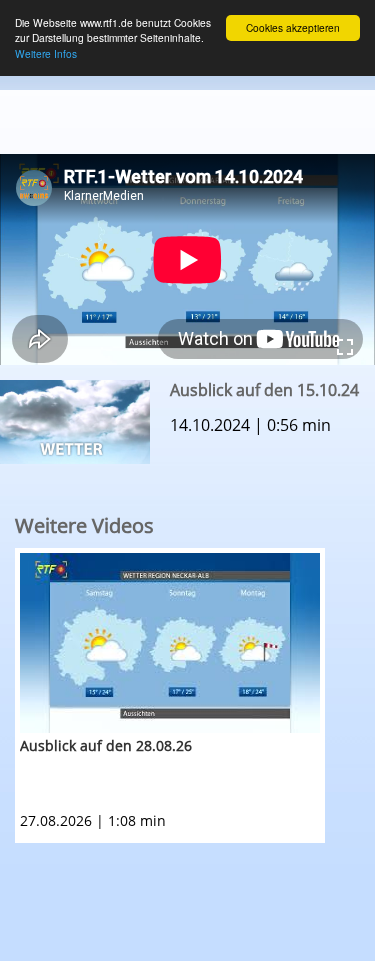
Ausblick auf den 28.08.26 (106, 745)
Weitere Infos (46, 53)
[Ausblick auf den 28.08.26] (170, 643)
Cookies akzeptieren (293, 27)
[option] (195, 695)
